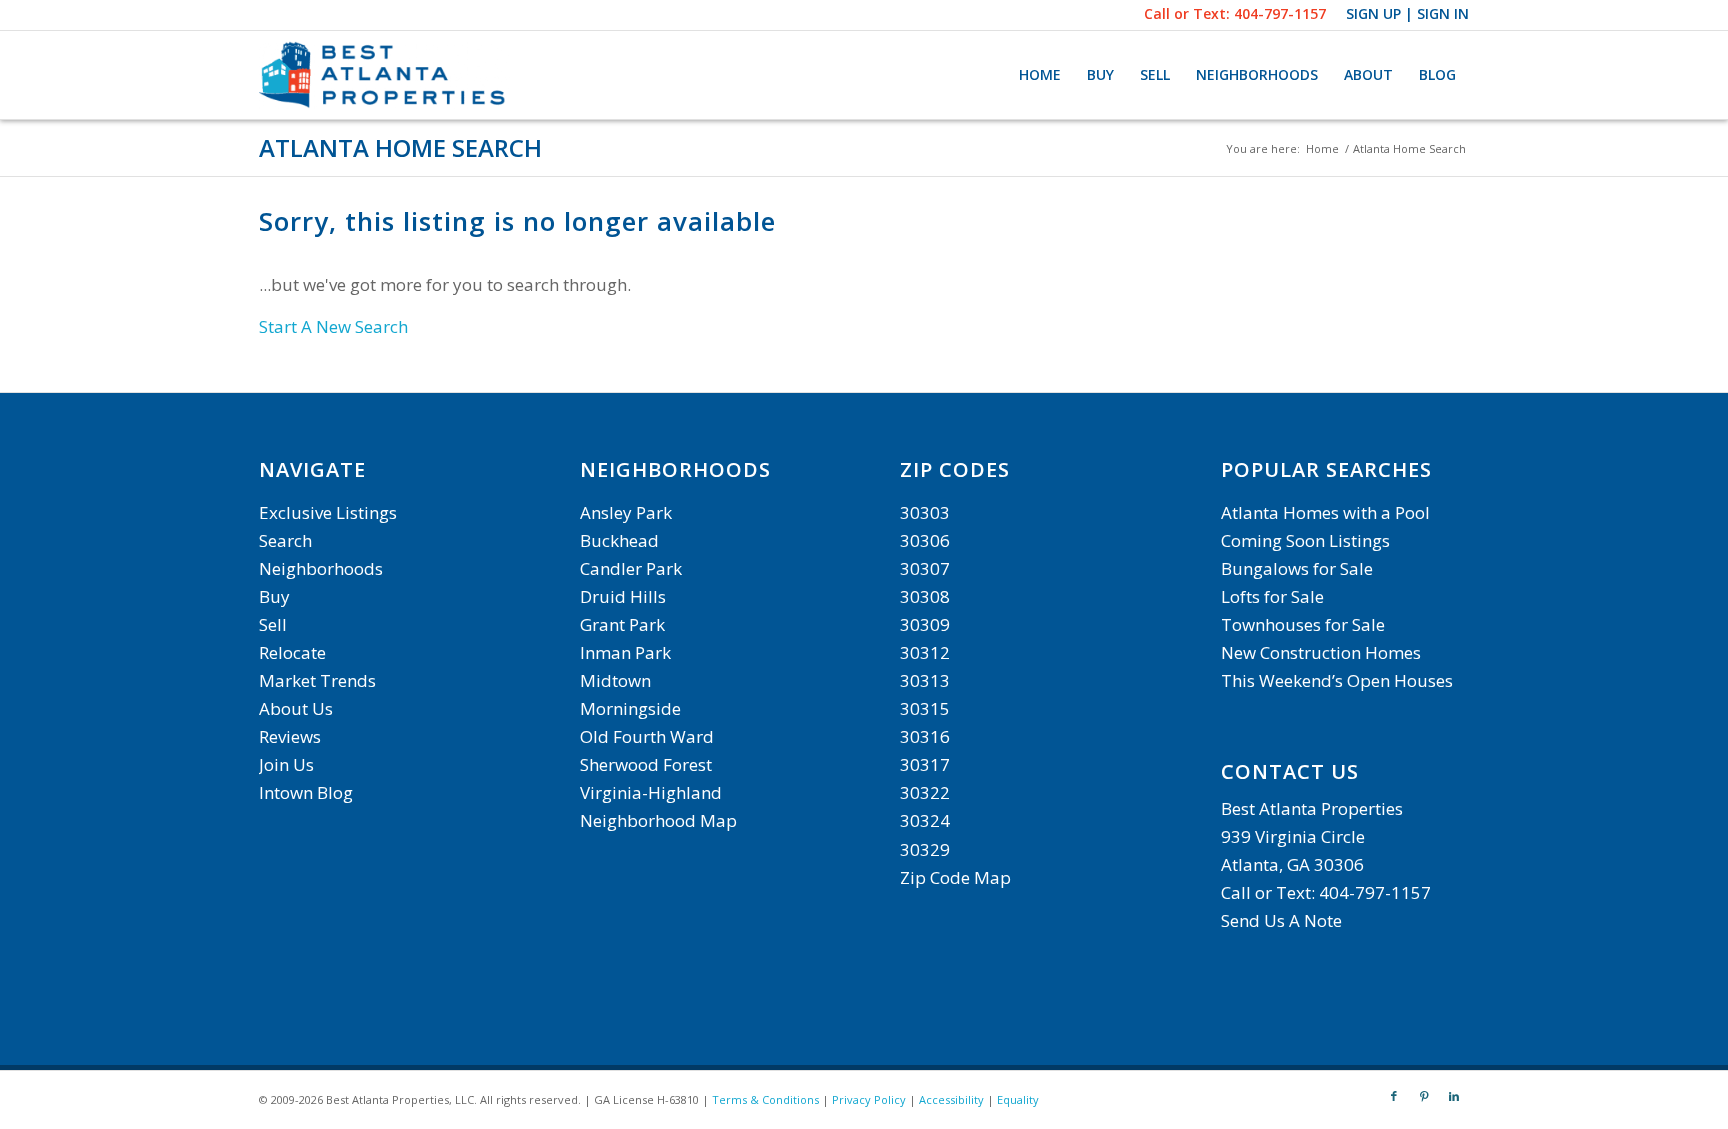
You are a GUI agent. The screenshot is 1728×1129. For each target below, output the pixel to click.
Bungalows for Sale (1297, 568)
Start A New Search (333, 326)
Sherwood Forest (646, 764)
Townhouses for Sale (1305, 624)
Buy (274, 596)
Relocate (292, 652)
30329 (925, 849)
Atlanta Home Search (400, 147)
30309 (925, 624)
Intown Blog (306, 792)
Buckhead (619, 540)
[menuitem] (1040, 75)
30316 (925, 736)
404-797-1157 (1280, 13)
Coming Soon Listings (1305, 540)
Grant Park (622, 624)
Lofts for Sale (1272, 596)
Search (285, 540)
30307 (925, 568)
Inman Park (625, 652)
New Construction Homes (1321, 652)
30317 (925, 764)
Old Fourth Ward (647, 736)
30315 (925, 708)
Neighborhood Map (658, 820)
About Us (296, 708)
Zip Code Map (955, 877)
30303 (925, 512)
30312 (925, 652)
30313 (925, 680)
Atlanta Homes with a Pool (1325, 512)
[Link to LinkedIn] (1454, 1096)
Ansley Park (626, 512)
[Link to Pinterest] (1424, 1096)
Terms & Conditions (765, 1099)
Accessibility (951, 1099)
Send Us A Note (1281, 920)
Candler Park (631, 568)
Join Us (286, 764)
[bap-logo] (384, 75)
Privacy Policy (869, 1099)
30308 (925, 596)
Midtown (615, 680)
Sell (273, 624)
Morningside (630, 708)
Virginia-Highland (651, 792)
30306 (925, 540)
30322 (925, 792)
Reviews (290, 736)
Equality (1018, 1099)
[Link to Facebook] (1394, 1096)
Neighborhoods (321, 568)
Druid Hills (623, 596)
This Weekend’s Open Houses (1337, 680)
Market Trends (317, 680)
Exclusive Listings (328, 512)
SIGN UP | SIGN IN (1407, 13)
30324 (925, 820)
